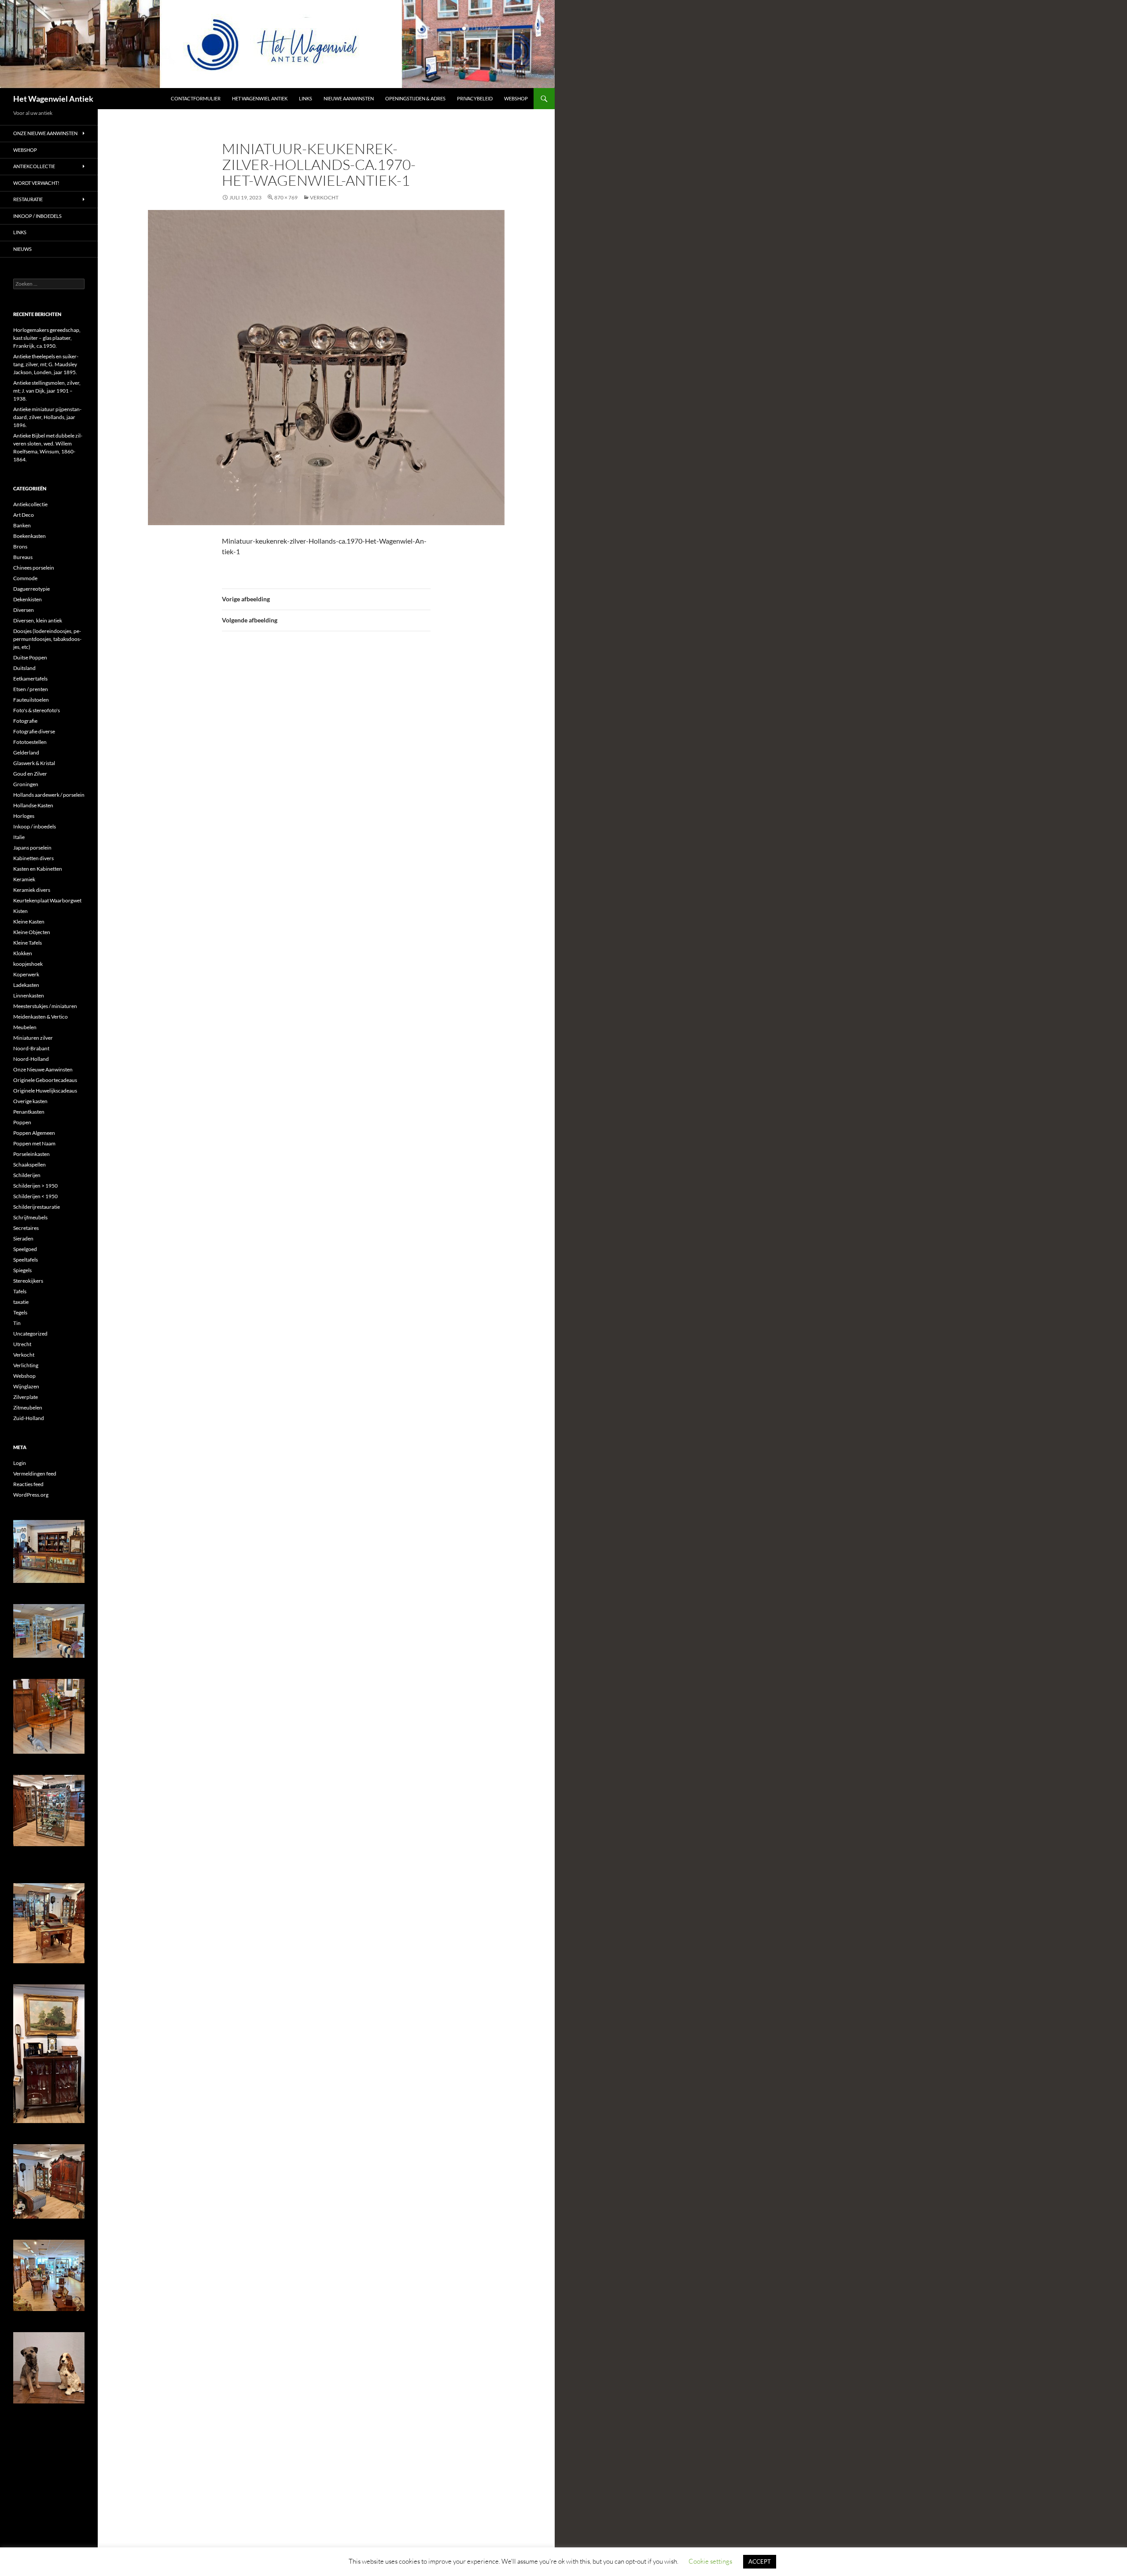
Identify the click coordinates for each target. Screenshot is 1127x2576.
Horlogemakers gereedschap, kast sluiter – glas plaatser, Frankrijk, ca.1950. (47, 338)
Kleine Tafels (28, 943)
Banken (22, 525)
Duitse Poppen (30, 657)
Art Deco (24, 515)
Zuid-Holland (29, 1418)
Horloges (24, 816)
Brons (20, 546)
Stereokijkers (28, 1281)
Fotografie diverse (34, 731)
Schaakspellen (29, 1165)
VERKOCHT (324, 197)
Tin (17, 1323)
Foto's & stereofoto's (37, 710)
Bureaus (23, 557)
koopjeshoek (28, 964)
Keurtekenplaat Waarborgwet (47, 900)
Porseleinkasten (31, 1154)
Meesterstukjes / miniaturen (45, 1006)
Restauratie (28, 199)
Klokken (23, 953)
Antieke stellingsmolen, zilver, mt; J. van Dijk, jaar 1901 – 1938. (47, 391)
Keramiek (24, 879)
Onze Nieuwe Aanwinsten (45, 133)
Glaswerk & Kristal (34, 763)
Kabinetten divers (33, 858)
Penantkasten (29, 1112)
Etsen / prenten (31, 689)
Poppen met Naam (34, 1143)
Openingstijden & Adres (415, 98)
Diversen (24, 610)
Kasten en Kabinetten (38, 869)
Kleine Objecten (32, 932)
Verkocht (24, 1355)
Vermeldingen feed (35, 1474)
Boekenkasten (29, 536)
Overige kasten (30, 1101)
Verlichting (26, 1365)
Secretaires (26, 1228)
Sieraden (23, 1238)
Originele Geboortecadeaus (45, 1080)
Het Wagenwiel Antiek (53, 99)
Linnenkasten (29, 995)
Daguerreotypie (31, 589)
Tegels (20, 1312)
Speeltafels (26, 1260)
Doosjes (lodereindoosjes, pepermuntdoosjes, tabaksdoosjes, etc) (47, 639)
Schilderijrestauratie (37, 1207)
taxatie (21, 1302)
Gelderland (26, 753)
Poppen (22, 1122)
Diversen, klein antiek (38, 620)
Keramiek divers (32, 890)
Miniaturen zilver (33, 1038)
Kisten (20, 911)
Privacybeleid (475, 98)
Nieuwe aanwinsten (349, 98)
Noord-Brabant (31, 1048)
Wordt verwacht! (36, 183)
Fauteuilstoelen (31, 700)
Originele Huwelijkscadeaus (45, 1091)
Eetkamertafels (30, 679)
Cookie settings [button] (710, 2561)
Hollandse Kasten (33, 805)
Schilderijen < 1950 (35, 1196)
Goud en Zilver (30, 774)
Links (306, 98)
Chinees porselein (34, 568)
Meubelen (25, 1027)
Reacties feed (28, 1484)
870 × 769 (286, 197)
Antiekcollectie (34, 166)
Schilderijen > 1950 (35, 1186)
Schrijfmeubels (30, 1217)
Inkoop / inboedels (37, 216)
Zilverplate (26, 1397)
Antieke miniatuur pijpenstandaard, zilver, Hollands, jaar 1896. (47, 417)
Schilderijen (27, 1175)
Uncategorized (30, 1334)
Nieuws (22, 249)
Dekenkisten (28, 599)
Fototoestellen (30, 742)
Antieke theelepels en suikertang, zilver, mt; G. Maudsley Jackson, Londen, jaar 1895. (46, 364)
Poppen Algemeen (34, 1133)
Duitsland (24, 668)
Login (20, 1463)
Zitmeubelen (28, 1408)
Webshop (516, 98)
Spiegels (22, 1270)
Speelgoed (25, 1249)
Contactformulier (196, 98)
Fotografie (25, 721)
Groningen (26, 784)
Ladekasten (26, 985)
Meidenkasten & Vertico (41, 1017)
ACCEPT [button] (760, 2561)
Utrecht (22, 1344)
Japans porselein (32, 848)
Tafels (20, 1291)
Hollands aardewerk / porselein (49, 795)
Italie (19, 837)
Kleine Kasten (29, 922)
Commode (25, 578)
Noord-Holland (31, 1059)
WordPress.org (31, 1495)
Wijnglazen (26, 1386)
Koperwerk (26, 974)
